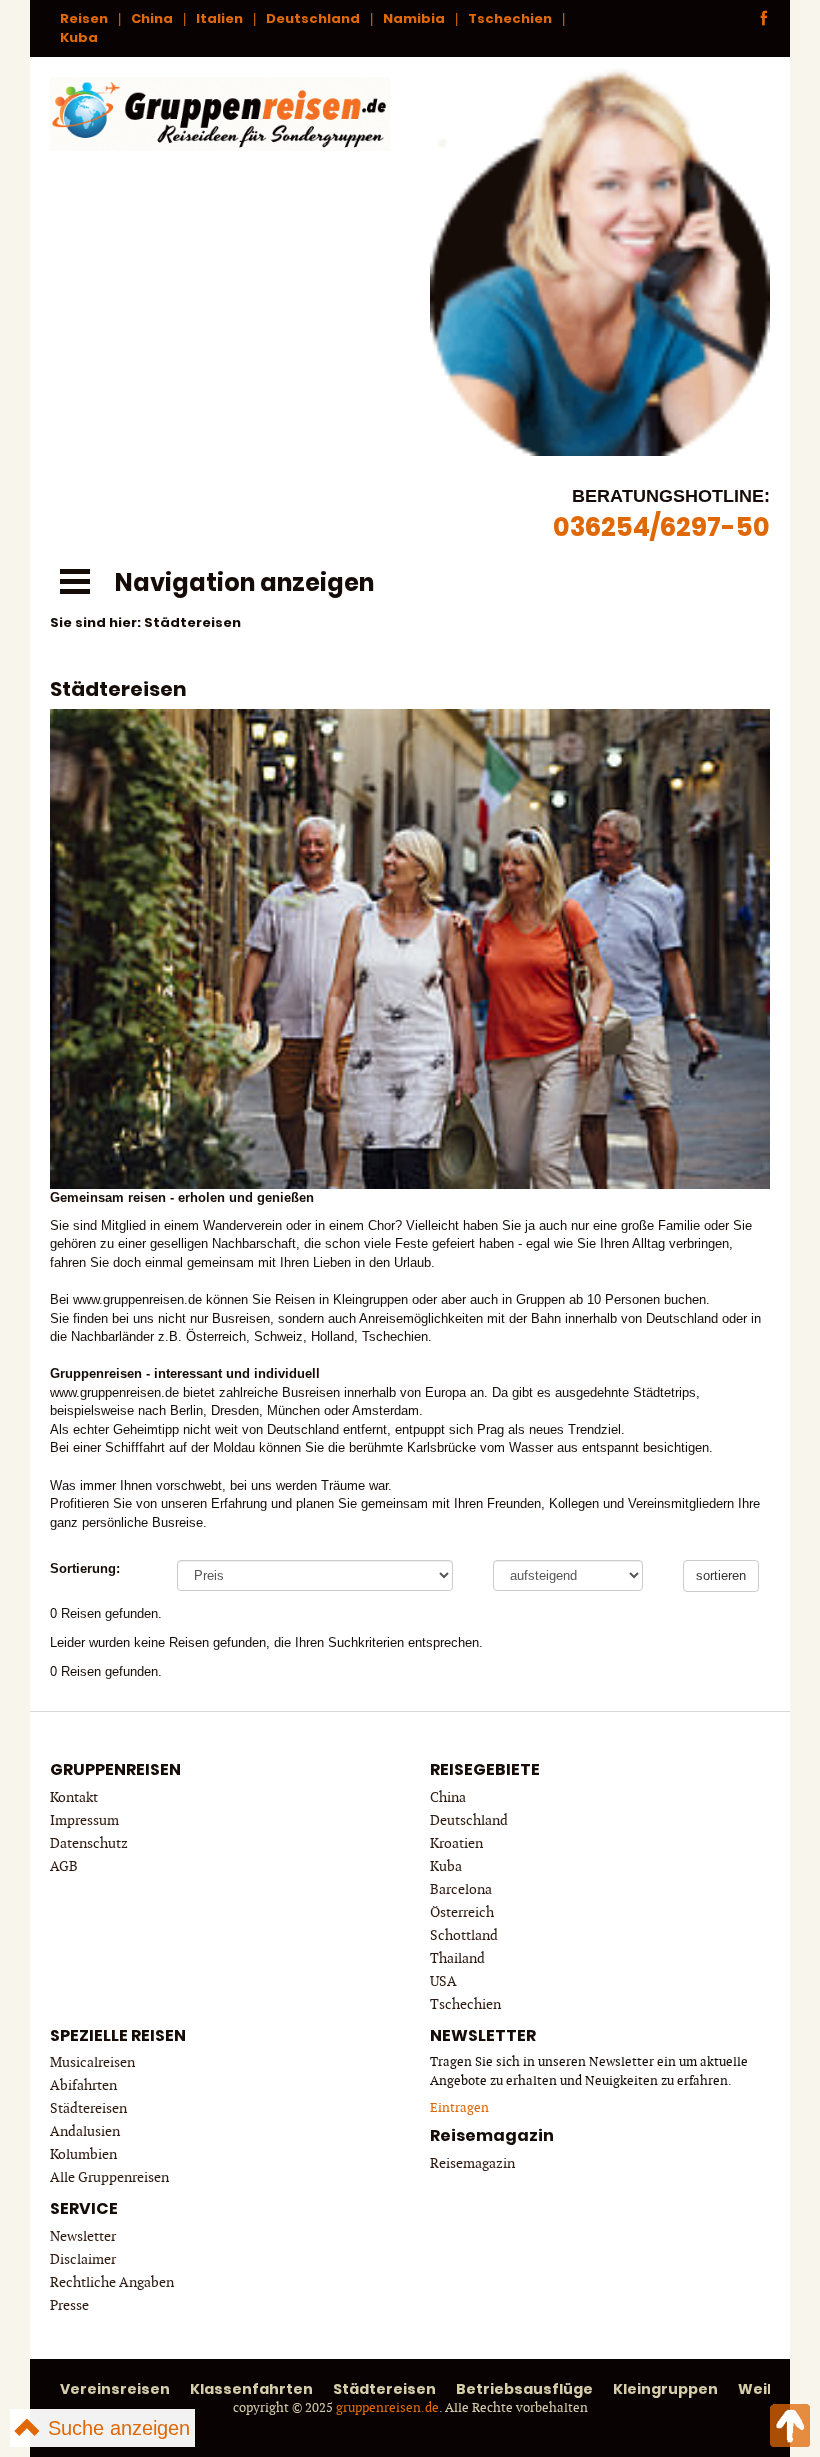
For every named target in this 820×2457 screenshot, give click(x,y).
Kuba (79, 37)
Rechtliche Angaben (112, 2282)
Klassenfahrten (251, 2389)
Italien (219, 18)
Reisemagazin (472, 2163)
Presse (69, 2305)
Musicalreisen (92, 2062)
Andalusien (85, 2131)
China (152, 18)
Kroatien (456, 1843)
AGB (64, 1866)
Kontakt (74, 1797)
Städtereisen (88, 2108)
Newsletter (83, 2236)
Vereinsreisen (115, 2389)
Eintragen (459, 2108)
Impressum (84, 1820)
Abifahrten (83, 2085)
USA (443, 1981)
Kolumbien (83, 2154)
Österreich (462, 1912)
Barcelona (461, 1889)
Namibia (414, 18)
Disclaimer (83, 2259)
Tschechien (510, 18)
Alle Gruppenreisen (109, 2177)
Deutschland (313, 18)
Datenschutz (89, 1843)
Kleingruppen (665, 2389)
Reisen (84, 18)
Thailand (457, 1958)
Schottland (464, 1935)
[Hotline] (600, 258)
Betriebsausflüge (524, 2389)
